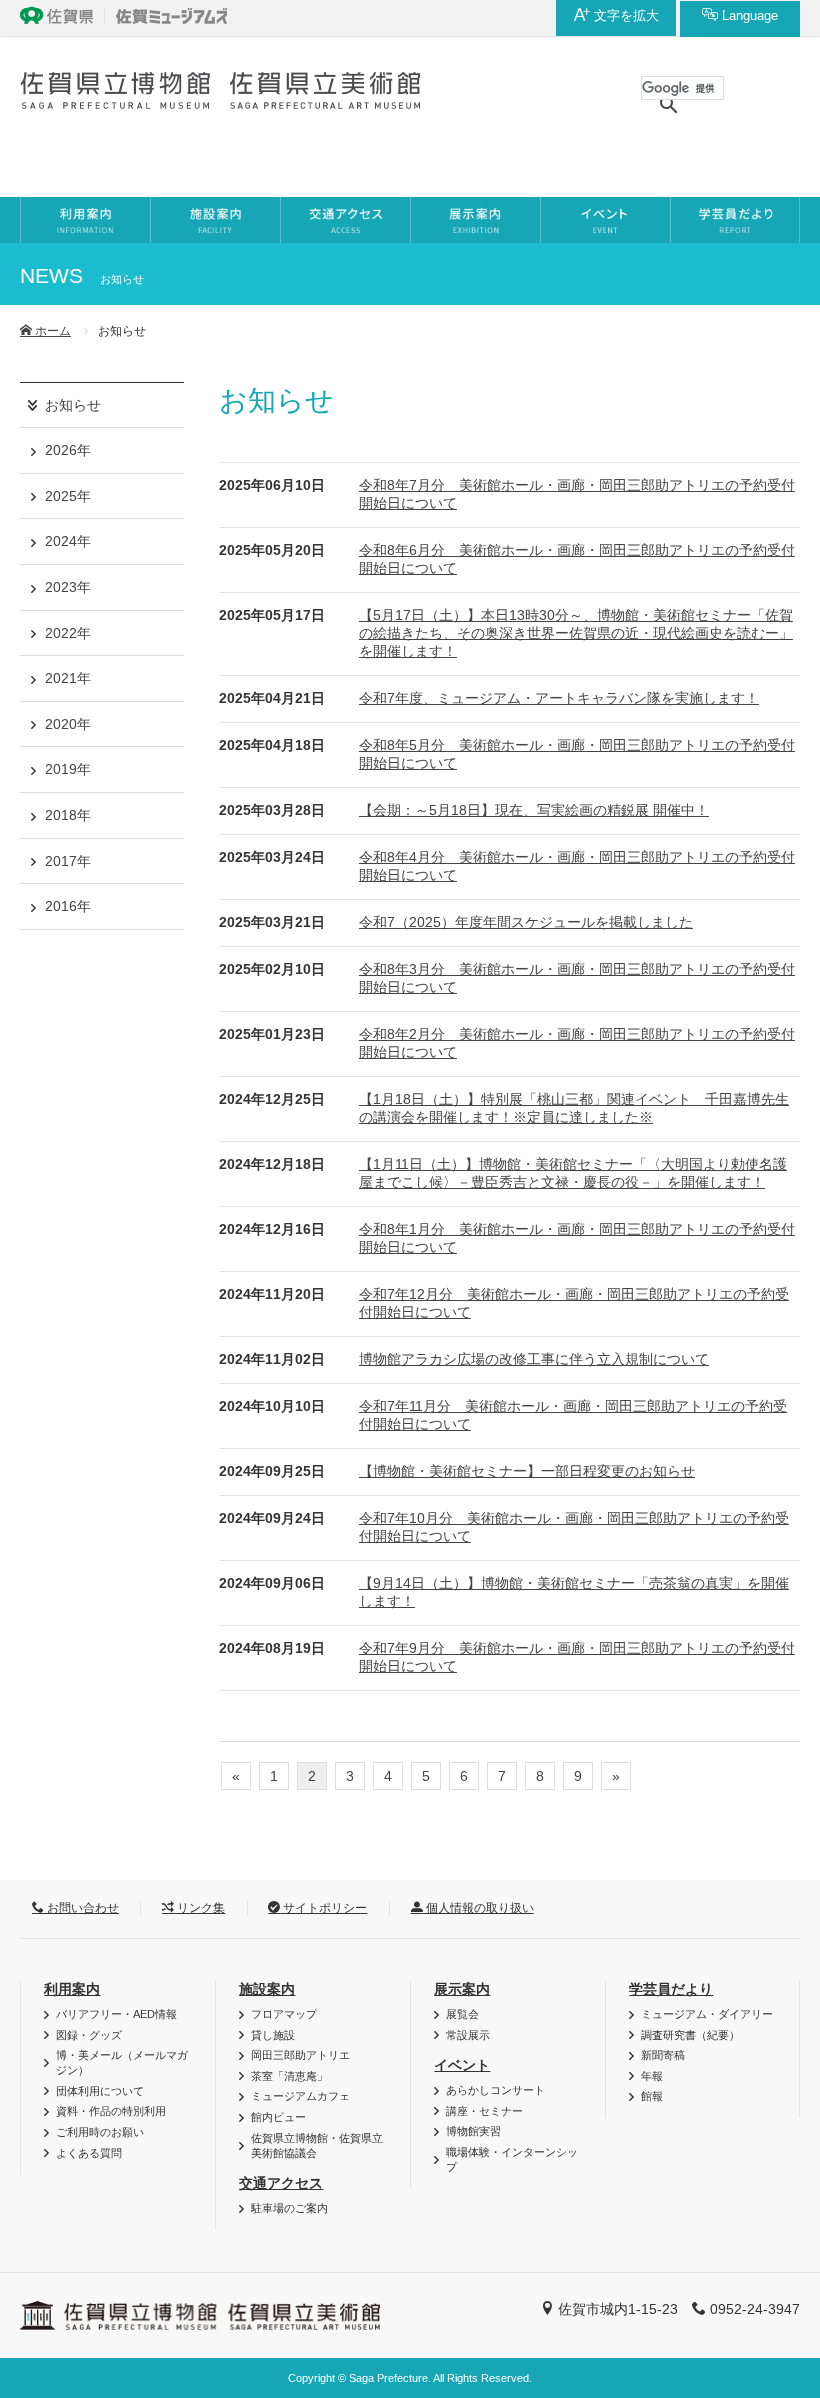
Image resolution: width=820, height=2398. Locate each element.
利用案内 (72, 1989)
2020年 (68, 724)
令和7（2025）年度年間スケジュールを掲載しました (526, 922)
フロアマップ (284, 2014)
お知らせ (73, 405)
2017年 (68, 861)
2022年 (68, 633)
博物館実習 (473, 2131)
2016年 (68, 906)
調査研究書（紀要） (690, 2035)
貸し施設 (273, 2035)
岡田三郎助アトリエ (300, 2055)
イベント (462, 2065)
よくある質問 (89, 2153)
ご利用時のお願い (100, 2132)
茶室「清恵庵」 (289, 2076)
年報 (652, 2076)
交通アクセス (281, 2183)
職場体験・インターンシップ (512, 2159)
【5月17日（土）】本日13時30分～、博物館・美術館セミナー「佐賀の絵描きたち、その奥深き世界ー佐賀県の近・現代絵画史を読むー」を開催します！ (576, 633)
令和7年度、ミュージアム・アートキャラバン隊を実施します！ (559, 698)
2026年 (68, 450)
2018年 (68, 815)
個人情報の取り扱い (478, 1908)
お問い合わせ (81, 1908)
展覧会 (462, 2014)
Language (748, 16)
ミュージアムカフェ (300, 2096)
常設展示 (468, 2035)
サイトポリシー (323, 1908)
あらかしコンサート (495, 2090)
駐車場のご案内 (289, 2208)
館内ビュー (278, 2117)
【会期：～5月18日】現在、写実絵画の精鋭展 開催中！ (534, 810)
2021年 (68, 678)
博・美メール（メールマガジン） (122, 2062)
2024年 (68, 541)
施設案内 (267, 1989)
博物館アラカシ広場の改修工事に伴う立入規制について (534, 1359)
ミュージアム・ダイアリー (707, 2014)
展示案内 (462, 1989)
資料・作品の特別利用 (111, 2111)
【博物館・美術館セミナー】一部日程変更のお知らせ (527, 1471)
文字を (624, 16)
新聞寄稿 (663, 2055)
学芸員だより (671, 1989)
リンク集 (199, 1908)
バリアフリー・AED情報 (116, 2014)
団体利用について (100, 2091)
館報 (652, 2096)
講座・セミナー (484, 2111)
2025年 (68, 496)
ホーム (51, 331)
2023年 (68, 587)
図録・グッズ (89, 2035)
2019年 (68, 769)
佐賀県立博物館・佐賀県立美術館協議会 (317, 2145)
